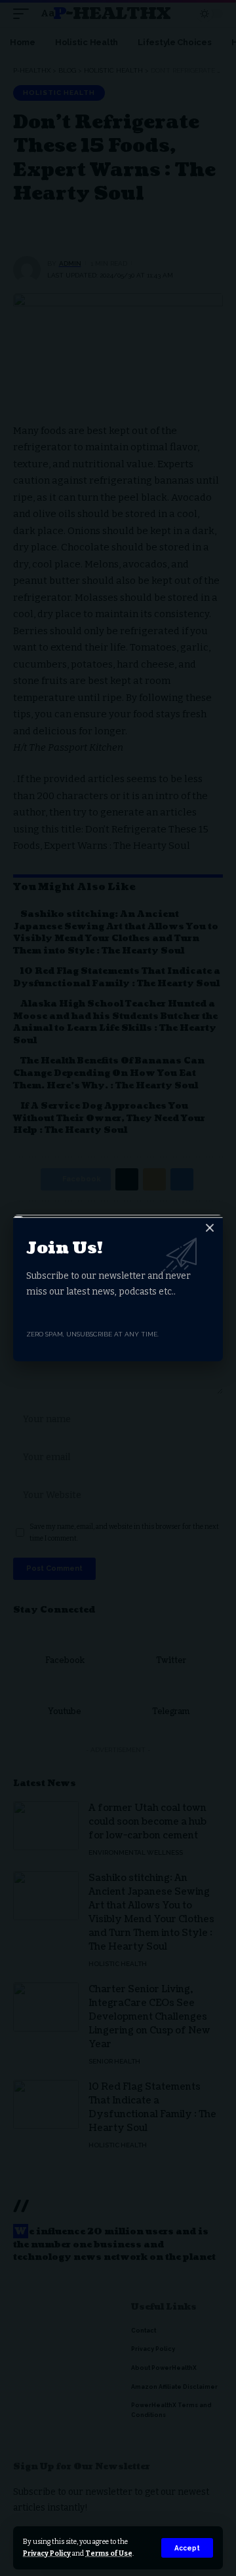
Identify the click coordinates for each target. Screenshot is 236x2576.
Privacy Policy (47, 2553)
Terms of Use (109, 2553)
